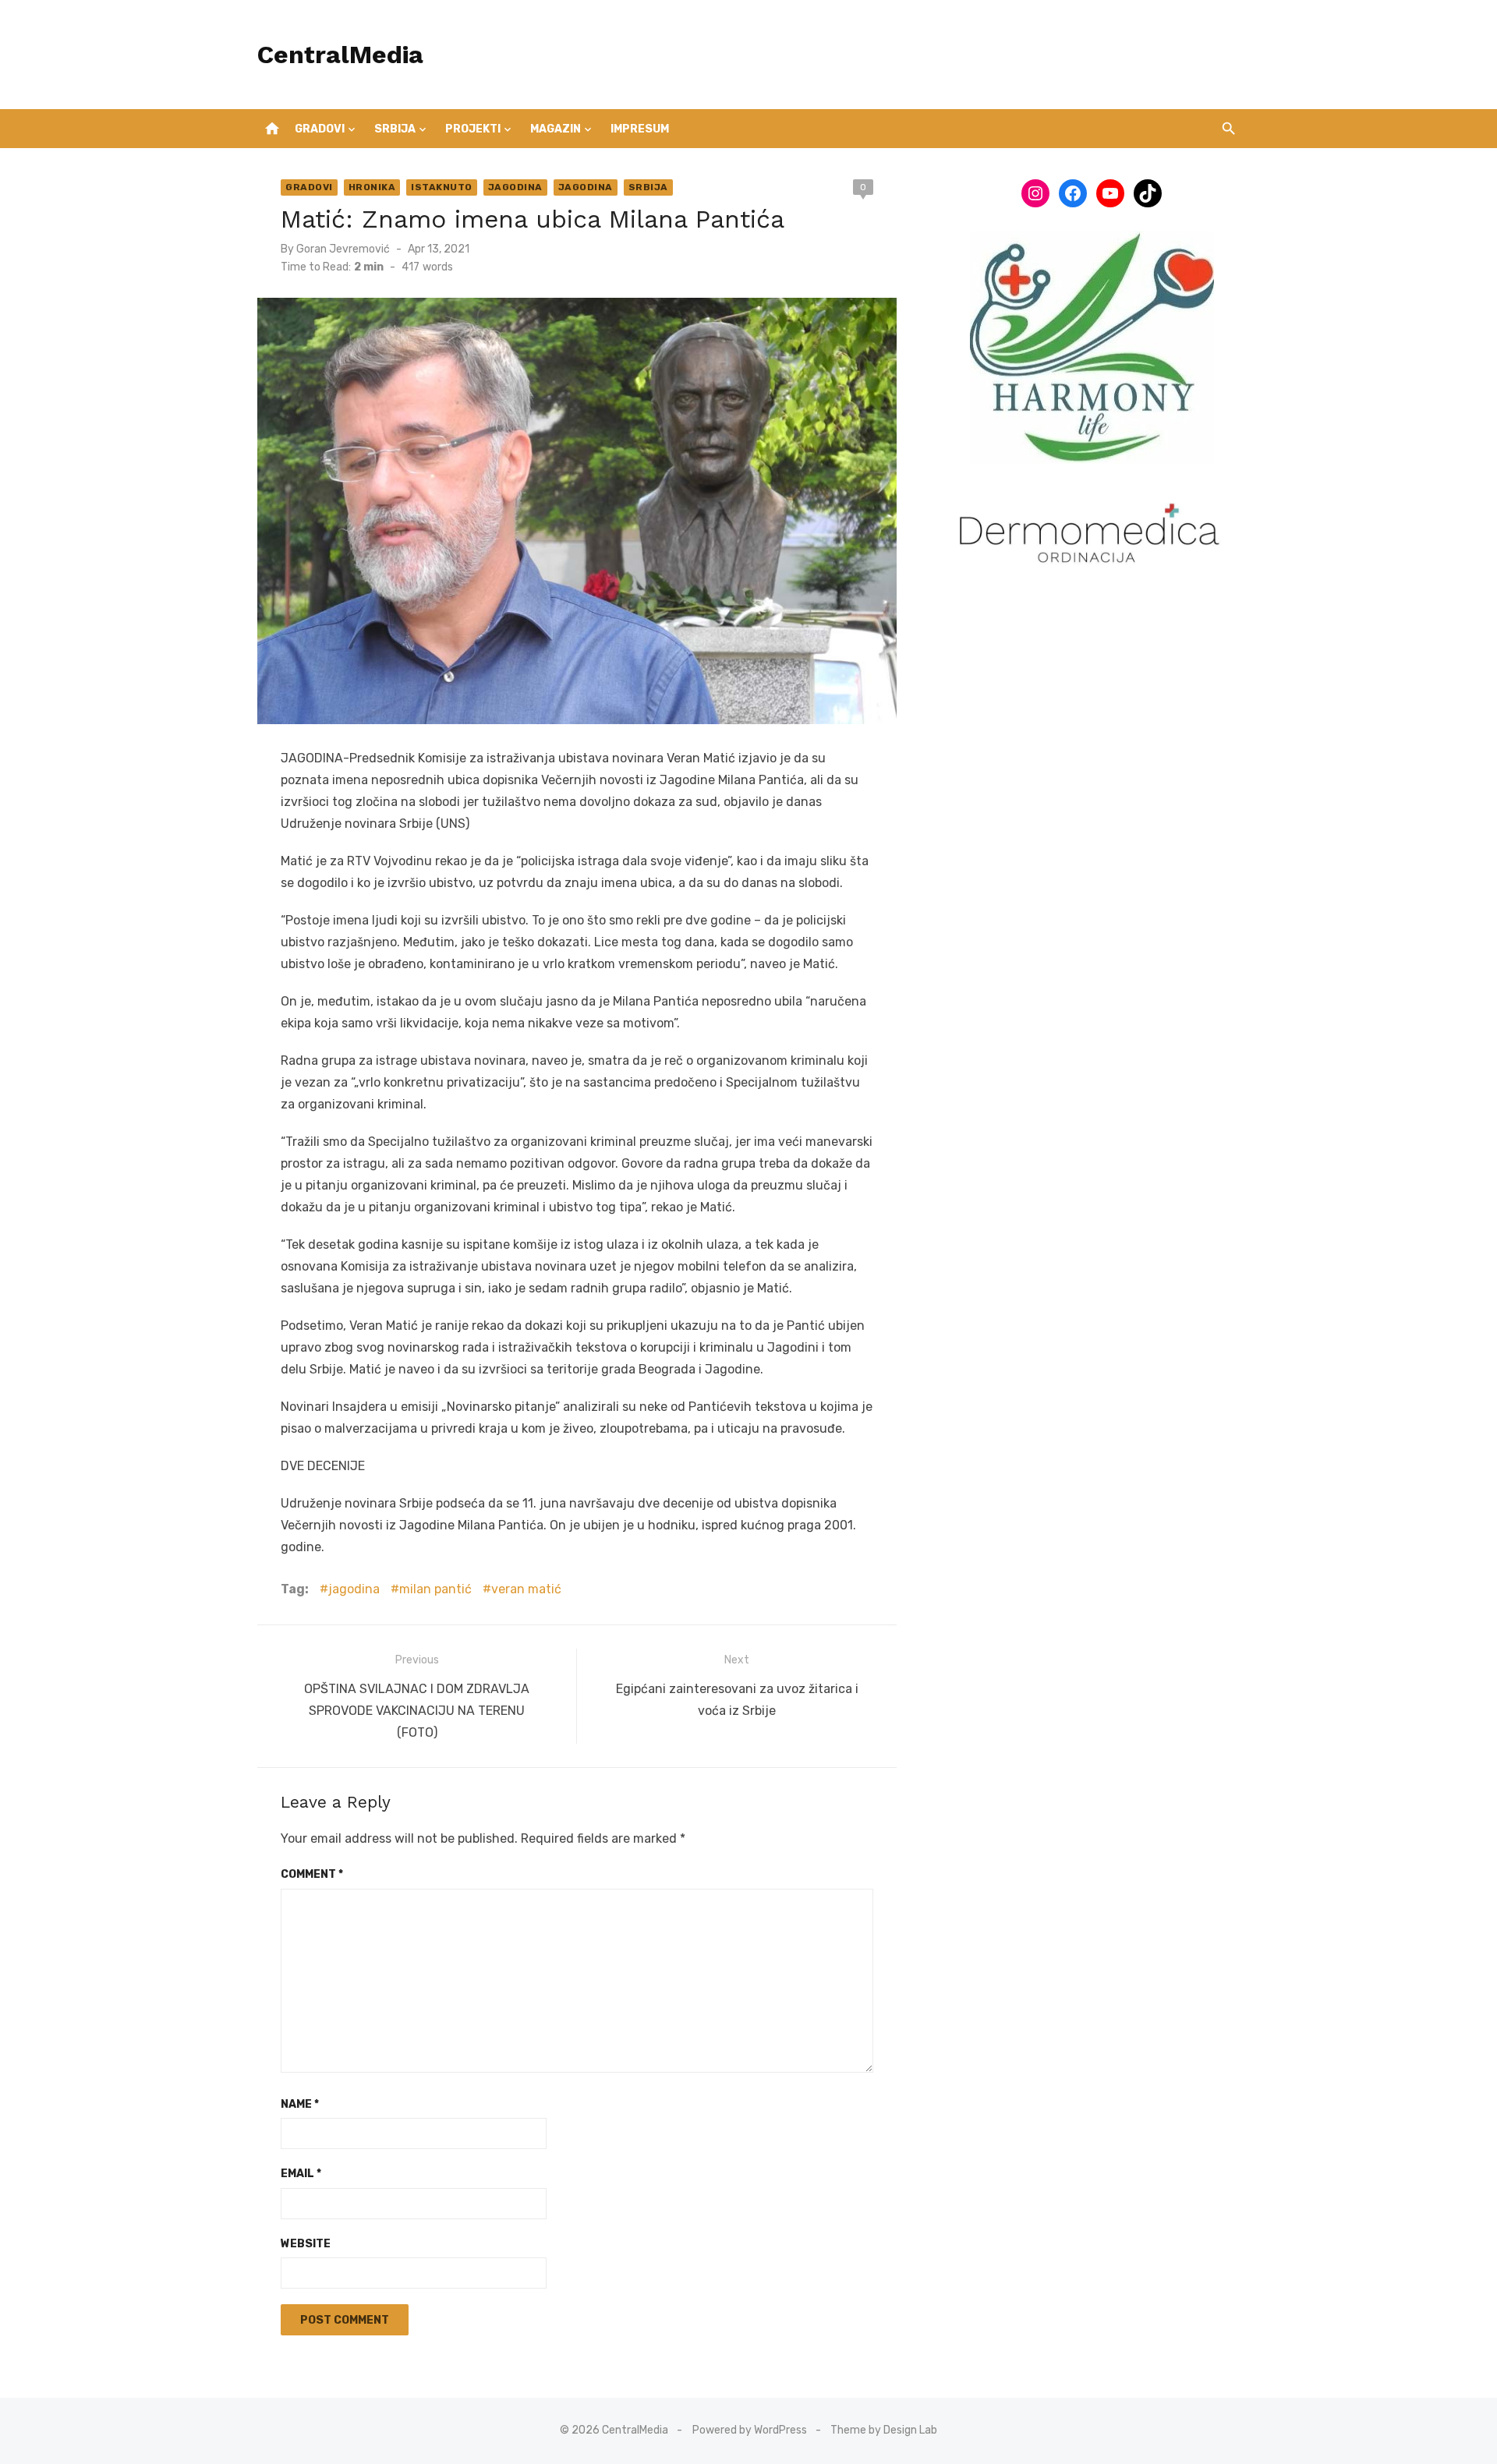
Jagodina (515, 187)
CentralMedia (340, 55)
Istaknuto (442, 187)
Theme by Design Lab (884, 2430)
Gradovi (320, 129)
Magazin (556, 129)
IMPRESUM (640, 129)
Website (306, 2244)
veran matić (526, 1589)
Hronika (372, 187)
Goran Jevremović (343, 249)
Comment (312, 1874)
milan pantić (435, 1589)
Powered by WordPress (750, 2430)
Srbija (395, 129)
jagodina (354, 1589)
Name (300, 2104)
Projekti (473, 129)
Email (301, 2174)
